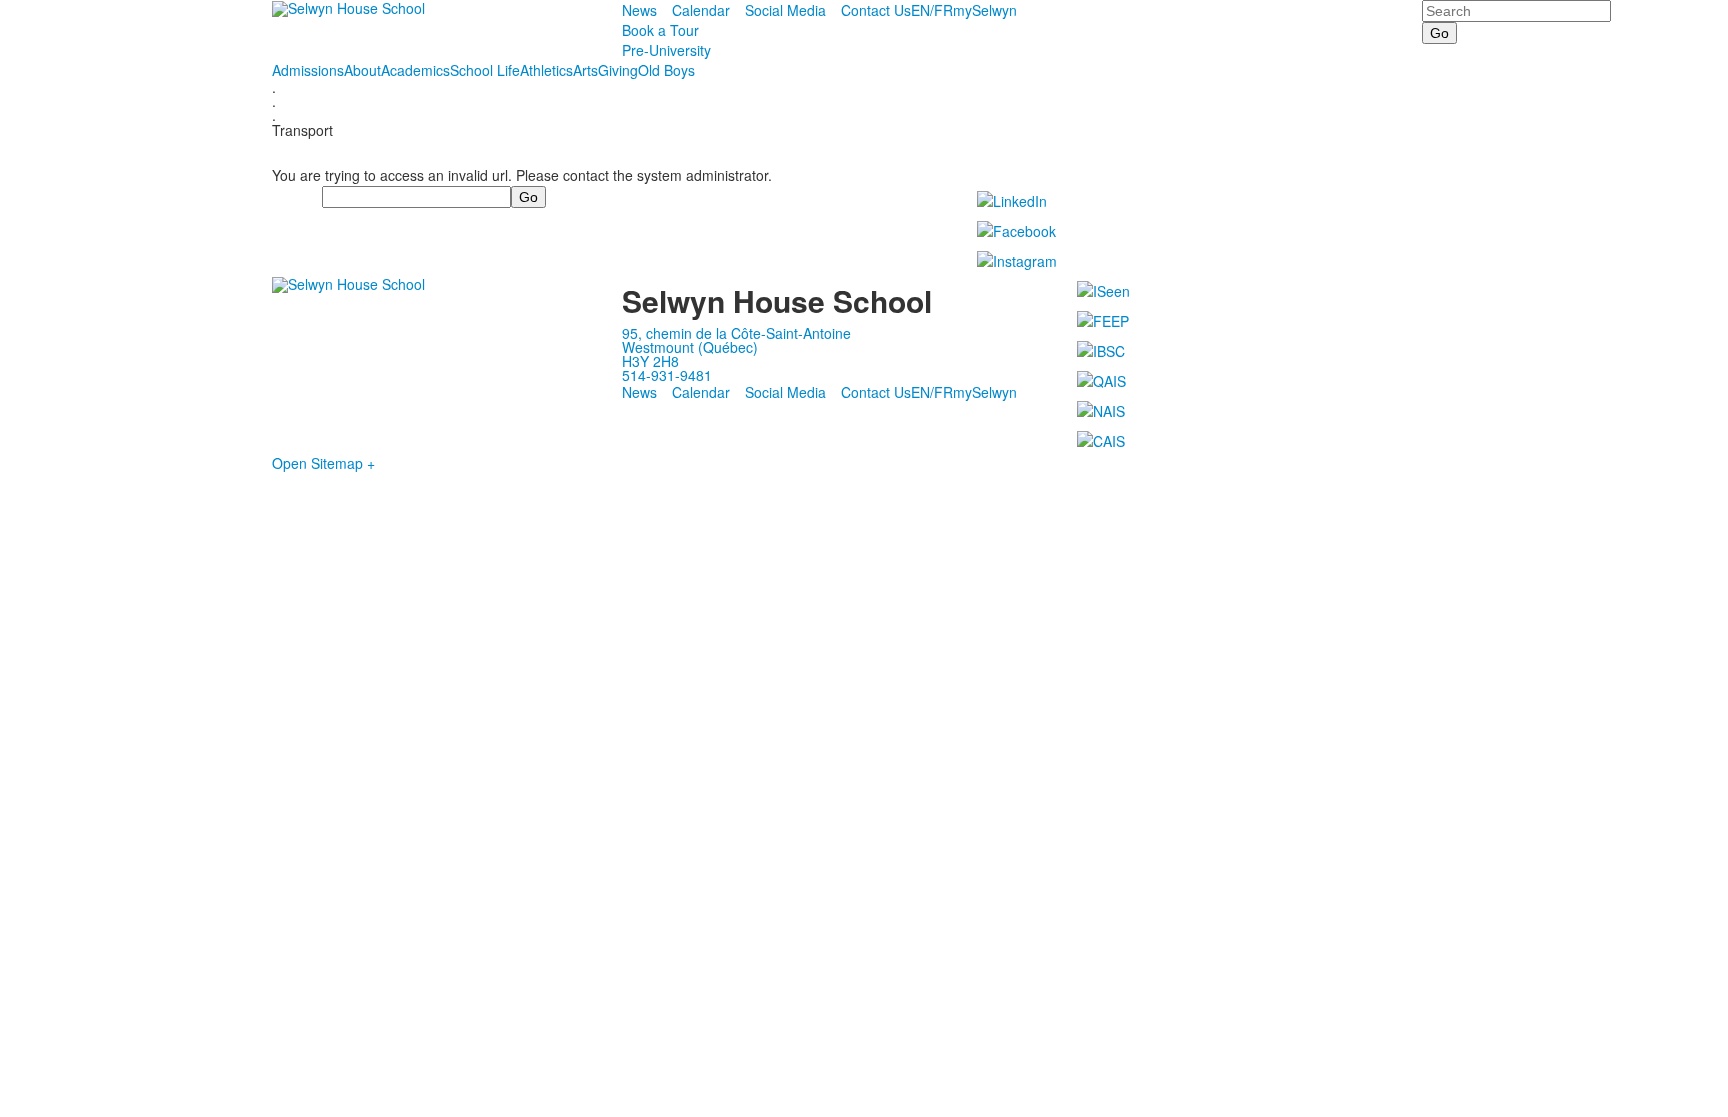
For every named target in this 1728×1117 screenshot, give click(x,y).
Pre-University (666, 50)
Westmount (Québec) (690, 347)
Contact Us (876, 10)
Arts (585, 70)
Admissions (308, 70)
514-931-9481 (667, 375)
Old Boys (666, 70)
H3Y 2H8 (650, 361)
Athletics (546, 70)
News (639, 10)
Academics (415, 70)
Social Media (785, 10)
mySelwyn (985, 10)
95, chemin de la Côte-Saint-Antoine (736, 333)
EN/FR (932, 10)
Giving (618, 70)
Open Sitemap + (323, 463)
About (362, 70)
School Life (485, 70)
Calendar (701, 10)
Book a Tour (660, 30)
